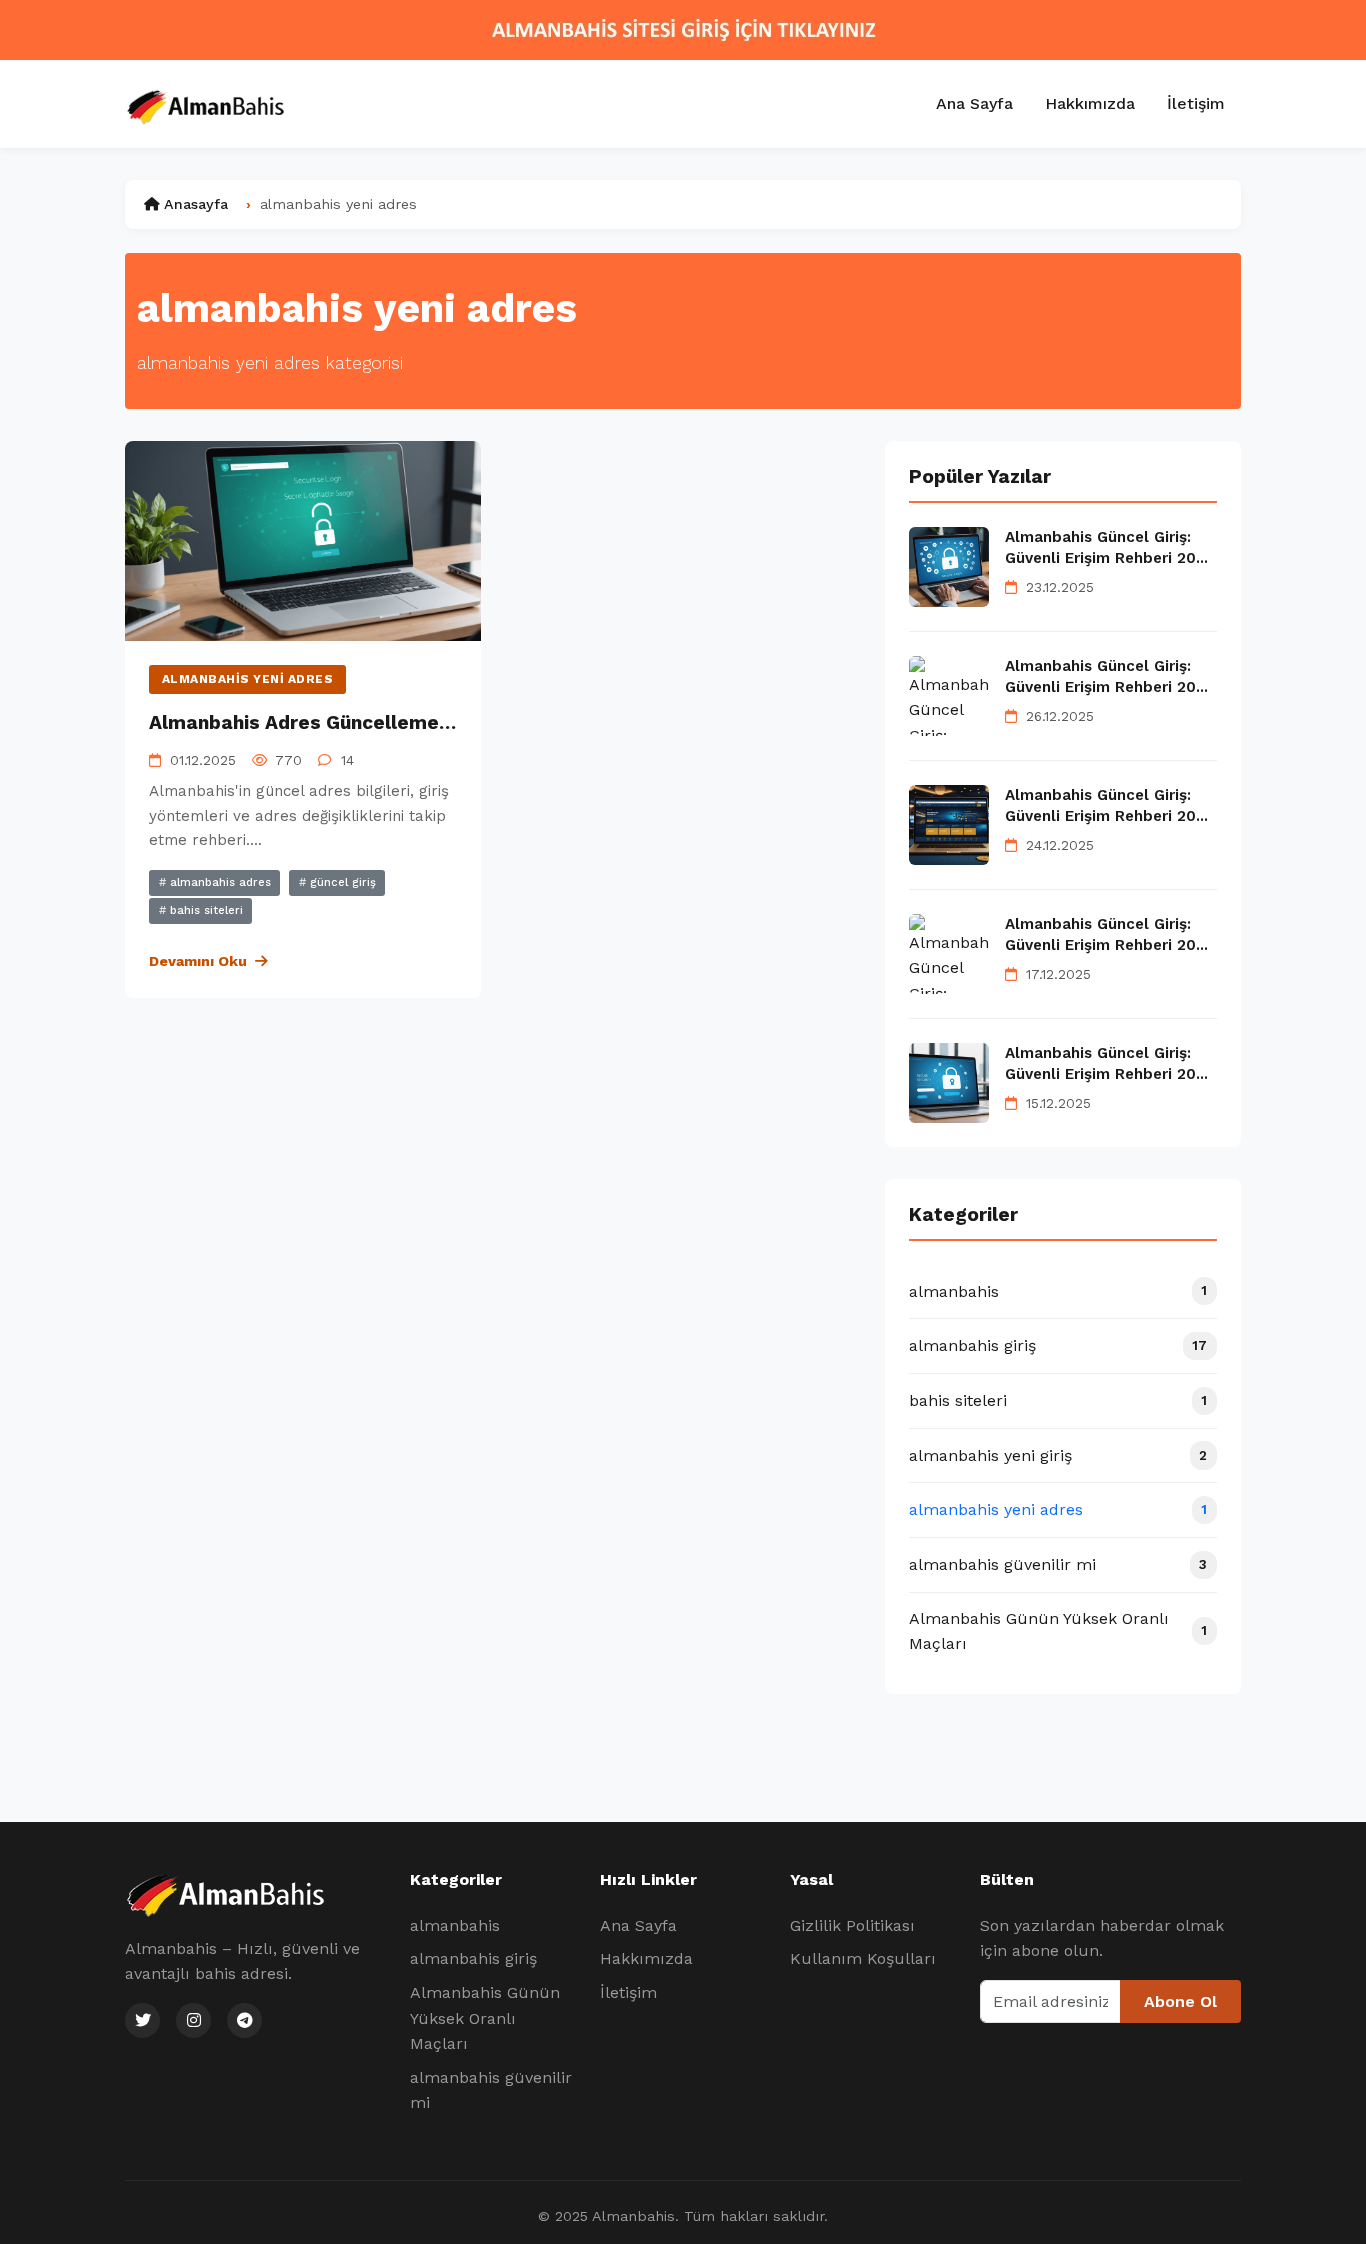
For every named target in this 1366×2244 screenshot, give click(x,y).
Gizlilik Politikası (852, 1925)
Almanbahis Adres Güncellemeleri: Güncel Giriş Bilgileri (409, 722)
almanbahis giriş (473, 1958)
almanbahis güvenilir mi (491, 2090)
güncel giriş (341, 882)
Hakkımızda (1090, 103)
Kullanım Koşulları (863, 1958)
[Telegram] (244, 2020)
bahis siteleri (204, 910)
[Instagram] (193, 2020)
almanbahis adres (218, 882)
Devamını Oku (198, 961)
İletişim (1196, 103)
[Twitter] (142, 2020)
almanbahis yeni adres (248, 679)
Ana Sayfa (974, 103)
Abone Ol (1180, 2001)
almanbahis (455, 1925)
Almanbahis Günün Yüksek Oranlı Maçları (485, 2018)
